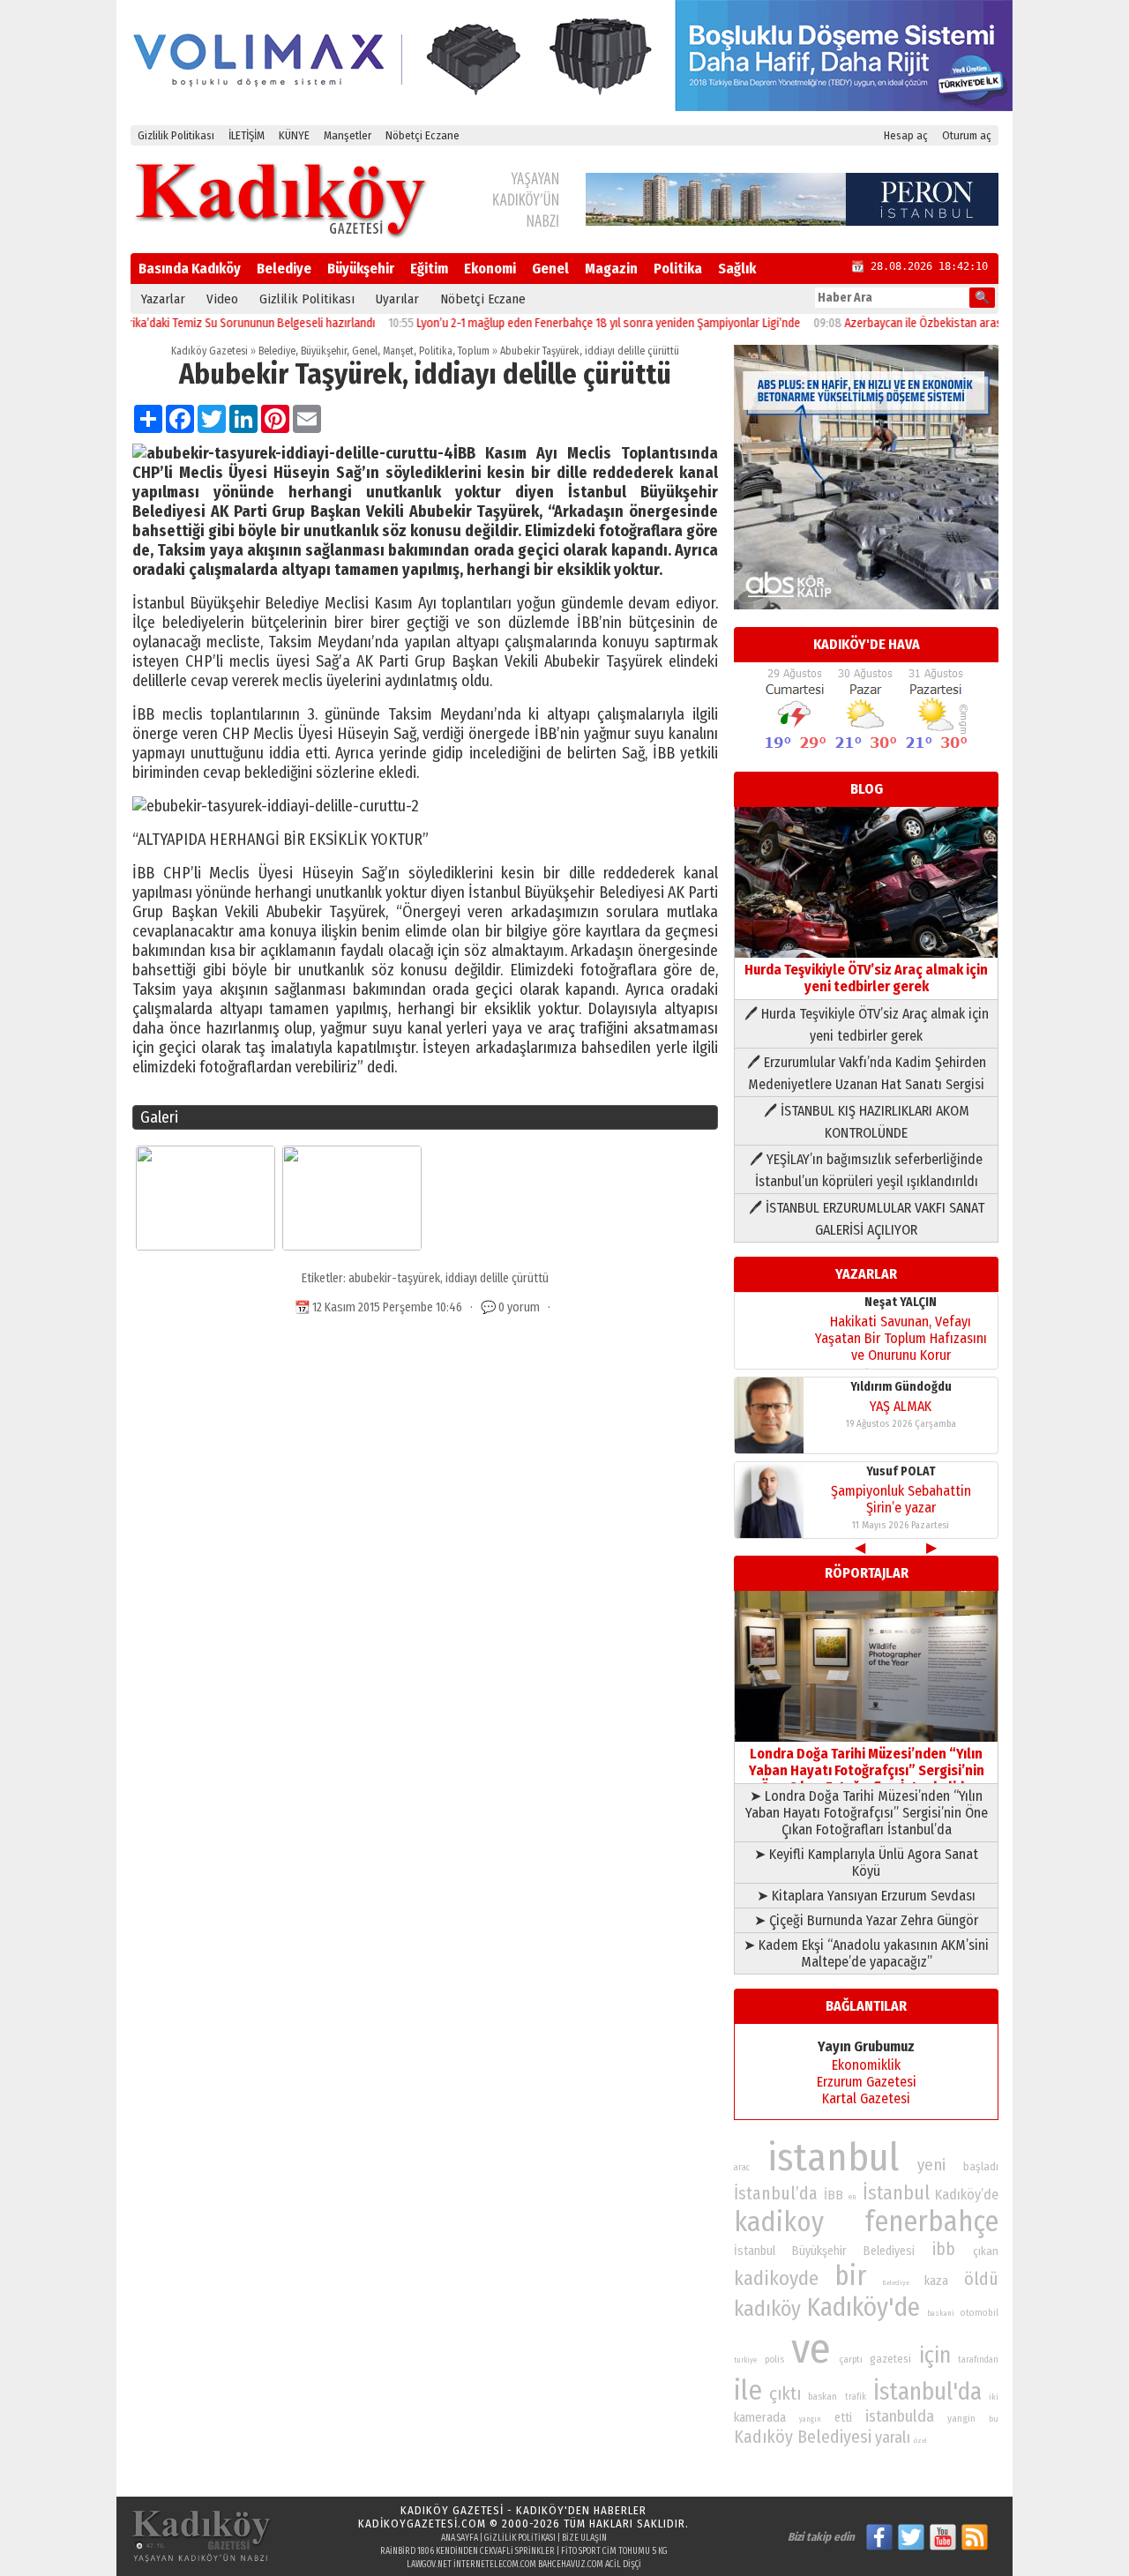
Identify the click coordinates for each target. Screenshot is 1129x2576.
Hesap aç (906, 135)
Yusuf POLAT (901, 1471)
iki (994, 2397)
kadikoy (779, 2222)
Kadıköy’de (967, 2195)
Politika (678, 269)
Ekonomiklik (866, 2065)
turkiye (745, 2360)
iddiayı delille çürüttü (497, 1278)
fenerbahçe (932, 2222)
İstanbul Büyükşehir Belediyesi (824, 2251)
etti (843, 2418)
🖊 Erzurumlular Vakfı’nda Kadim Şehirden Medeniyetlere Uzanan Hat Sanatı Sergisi (867, 1073)
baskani (941, 2313)
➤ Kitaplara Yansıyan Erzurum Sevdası (866, 1896)
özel (920, 2441)
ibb (944, 2249)
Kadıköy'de (864, 2307)
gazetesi (890, 2359)
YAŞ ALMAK (901, 1406)
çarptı (851, 2359)
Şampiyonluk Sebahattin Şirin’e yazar (901, 1499)
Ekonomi (490, 269)
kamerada (760, 2417)
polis (774, 2359)
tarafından (978, 2360)
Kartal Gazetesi (866, 2098)
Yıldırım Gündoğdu (901, 1387)
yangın (810, 2419)
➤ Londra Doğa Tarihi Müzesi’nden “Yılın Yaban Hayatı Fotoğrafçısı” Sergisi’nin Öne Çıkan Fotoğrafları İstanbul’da (867, 1813)
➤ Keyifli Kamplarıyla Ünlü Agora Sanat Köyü (866, 1863)
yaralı (893, 2438)
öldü (981, 2279)
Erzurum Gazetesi (867, 2082)
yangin (961, 2418)
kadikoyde (776, 2278)
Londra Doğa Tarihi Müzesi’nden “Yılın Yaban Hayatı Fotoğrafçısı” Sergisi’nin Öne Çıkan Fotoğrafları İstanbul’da (867, 1770)
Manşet (398, 351)
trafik (856, 2397)
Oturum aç (967, 135)
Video (222, 299)
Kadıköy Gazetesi (209, 351)
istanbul (833, 2158)
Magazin (611, 269)
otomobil (979, 2313)
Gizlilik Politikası (176, 135)
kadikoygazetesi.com (422, 2524)
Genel (550, 269)
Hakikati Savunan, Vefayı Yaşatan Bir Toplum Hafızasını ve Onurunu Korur (901, 1338)
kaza (936, 2281)
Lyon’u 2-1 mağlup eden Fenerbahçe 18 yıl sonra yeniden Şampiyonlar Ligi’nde (566, 323)
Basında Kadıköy (190, 269)
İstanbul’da (776, 2193)
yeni (931, 2165)
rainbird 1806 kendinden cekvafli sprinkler (467, 2551)
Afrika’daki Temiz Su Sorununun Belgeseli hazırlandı (204, 323)
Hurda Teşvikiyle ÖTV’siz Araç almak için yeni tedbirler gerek (866, 978)
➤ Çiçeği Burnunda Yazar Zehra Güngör (866, 1920)
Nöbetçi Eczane (422, 135)
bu (994, 2419)
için (935, 2356)
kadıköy (767, 2308)
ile (748, 2390)
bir (850, 2276)
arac (742, 2168)
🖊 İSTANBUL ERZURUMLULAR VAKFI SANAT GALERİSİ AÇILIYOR (867, 1219)
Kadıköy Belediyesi (803, 2437)
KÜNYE (294, 135)
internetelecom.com (495, 2565)
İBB (834, 2195)
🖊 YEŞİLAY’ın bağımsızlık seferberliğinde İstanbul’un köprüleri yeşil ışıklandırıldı (866, 1170)
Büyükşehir (361, 269)
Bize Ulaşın (584, 2538)
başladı (981, 2166)
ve (811, 2348)
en (852, 2197)
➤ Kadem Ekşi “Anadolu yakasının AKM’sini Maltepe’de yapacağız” (866, 1953)
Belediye (284, 269)
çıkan (986, 2251)
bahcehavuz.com (571, 2565)
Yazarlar (163, 299)
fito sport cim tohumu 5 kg (614, 2551)
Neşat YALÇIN (901, 1302)
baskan (822, 2397)
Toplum (474, 351)
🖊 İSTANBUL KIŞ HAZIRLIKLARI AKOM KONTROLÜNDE (867, 1122)
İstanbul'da (927, 2392)
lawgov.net (429, 2565)
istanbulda (900, 2416)
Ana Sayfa (460, 2538)
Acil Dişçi (623, 2565)
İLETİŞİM (247, 135)
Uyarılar (397, 299)
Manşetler (348, 135)
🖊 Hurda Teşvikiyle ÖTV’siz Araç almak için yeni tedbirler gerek (867, 1025)
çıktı (785, 2393)
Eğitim (429, 269)
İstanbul (896, 2193)
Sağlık (737, 269)
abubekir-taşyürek (394, 1278)
